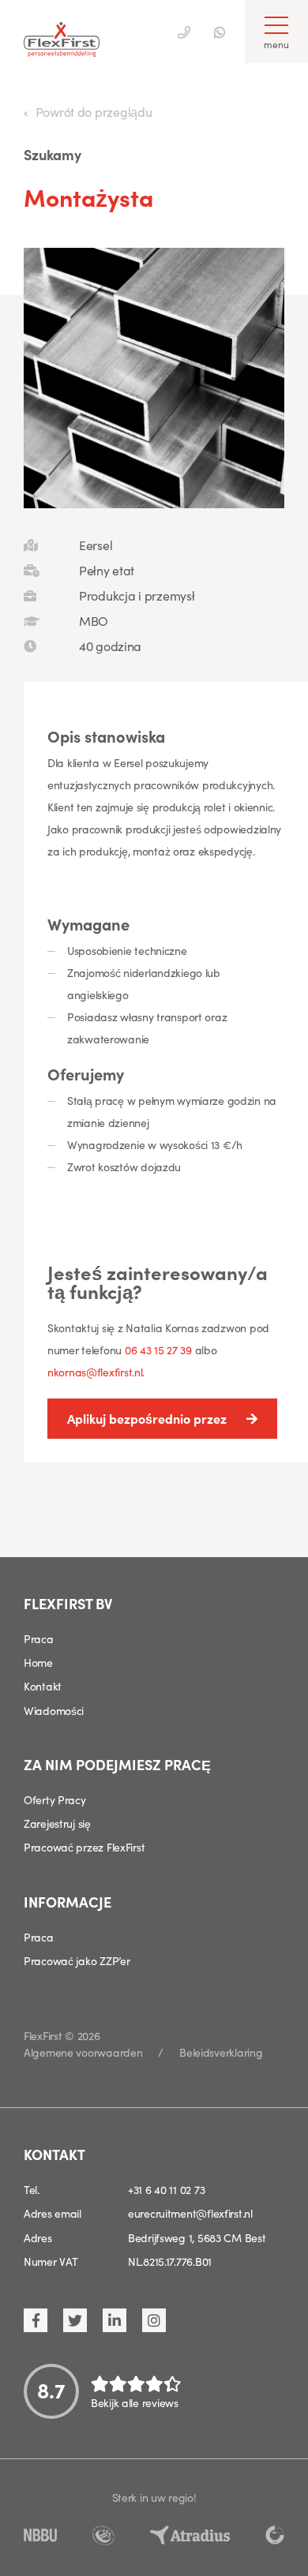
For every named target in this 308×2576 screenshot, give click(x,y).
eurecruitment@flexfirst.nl (190, 2213)
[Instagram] (154, 2320)
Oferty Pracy (55, 1799)
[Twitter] (75, 2320)
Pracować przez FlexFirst (84, 1847)
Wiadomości (54, 1710)
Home (38, 1662)
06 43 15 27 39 (160, 1350)
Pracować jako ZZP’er (77, 1960)
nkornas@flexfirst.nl (95, 1372)
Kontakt (43, 1686)
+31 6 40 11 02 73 (166, 2189)
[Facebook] (36, 2320)
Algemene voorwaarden (83, 2052)
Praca (39, 1638)
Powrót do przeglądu (94, 111)
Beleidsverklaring (221, 2052)
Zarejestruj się (57, 1823)
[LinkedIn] (115, 2320)
